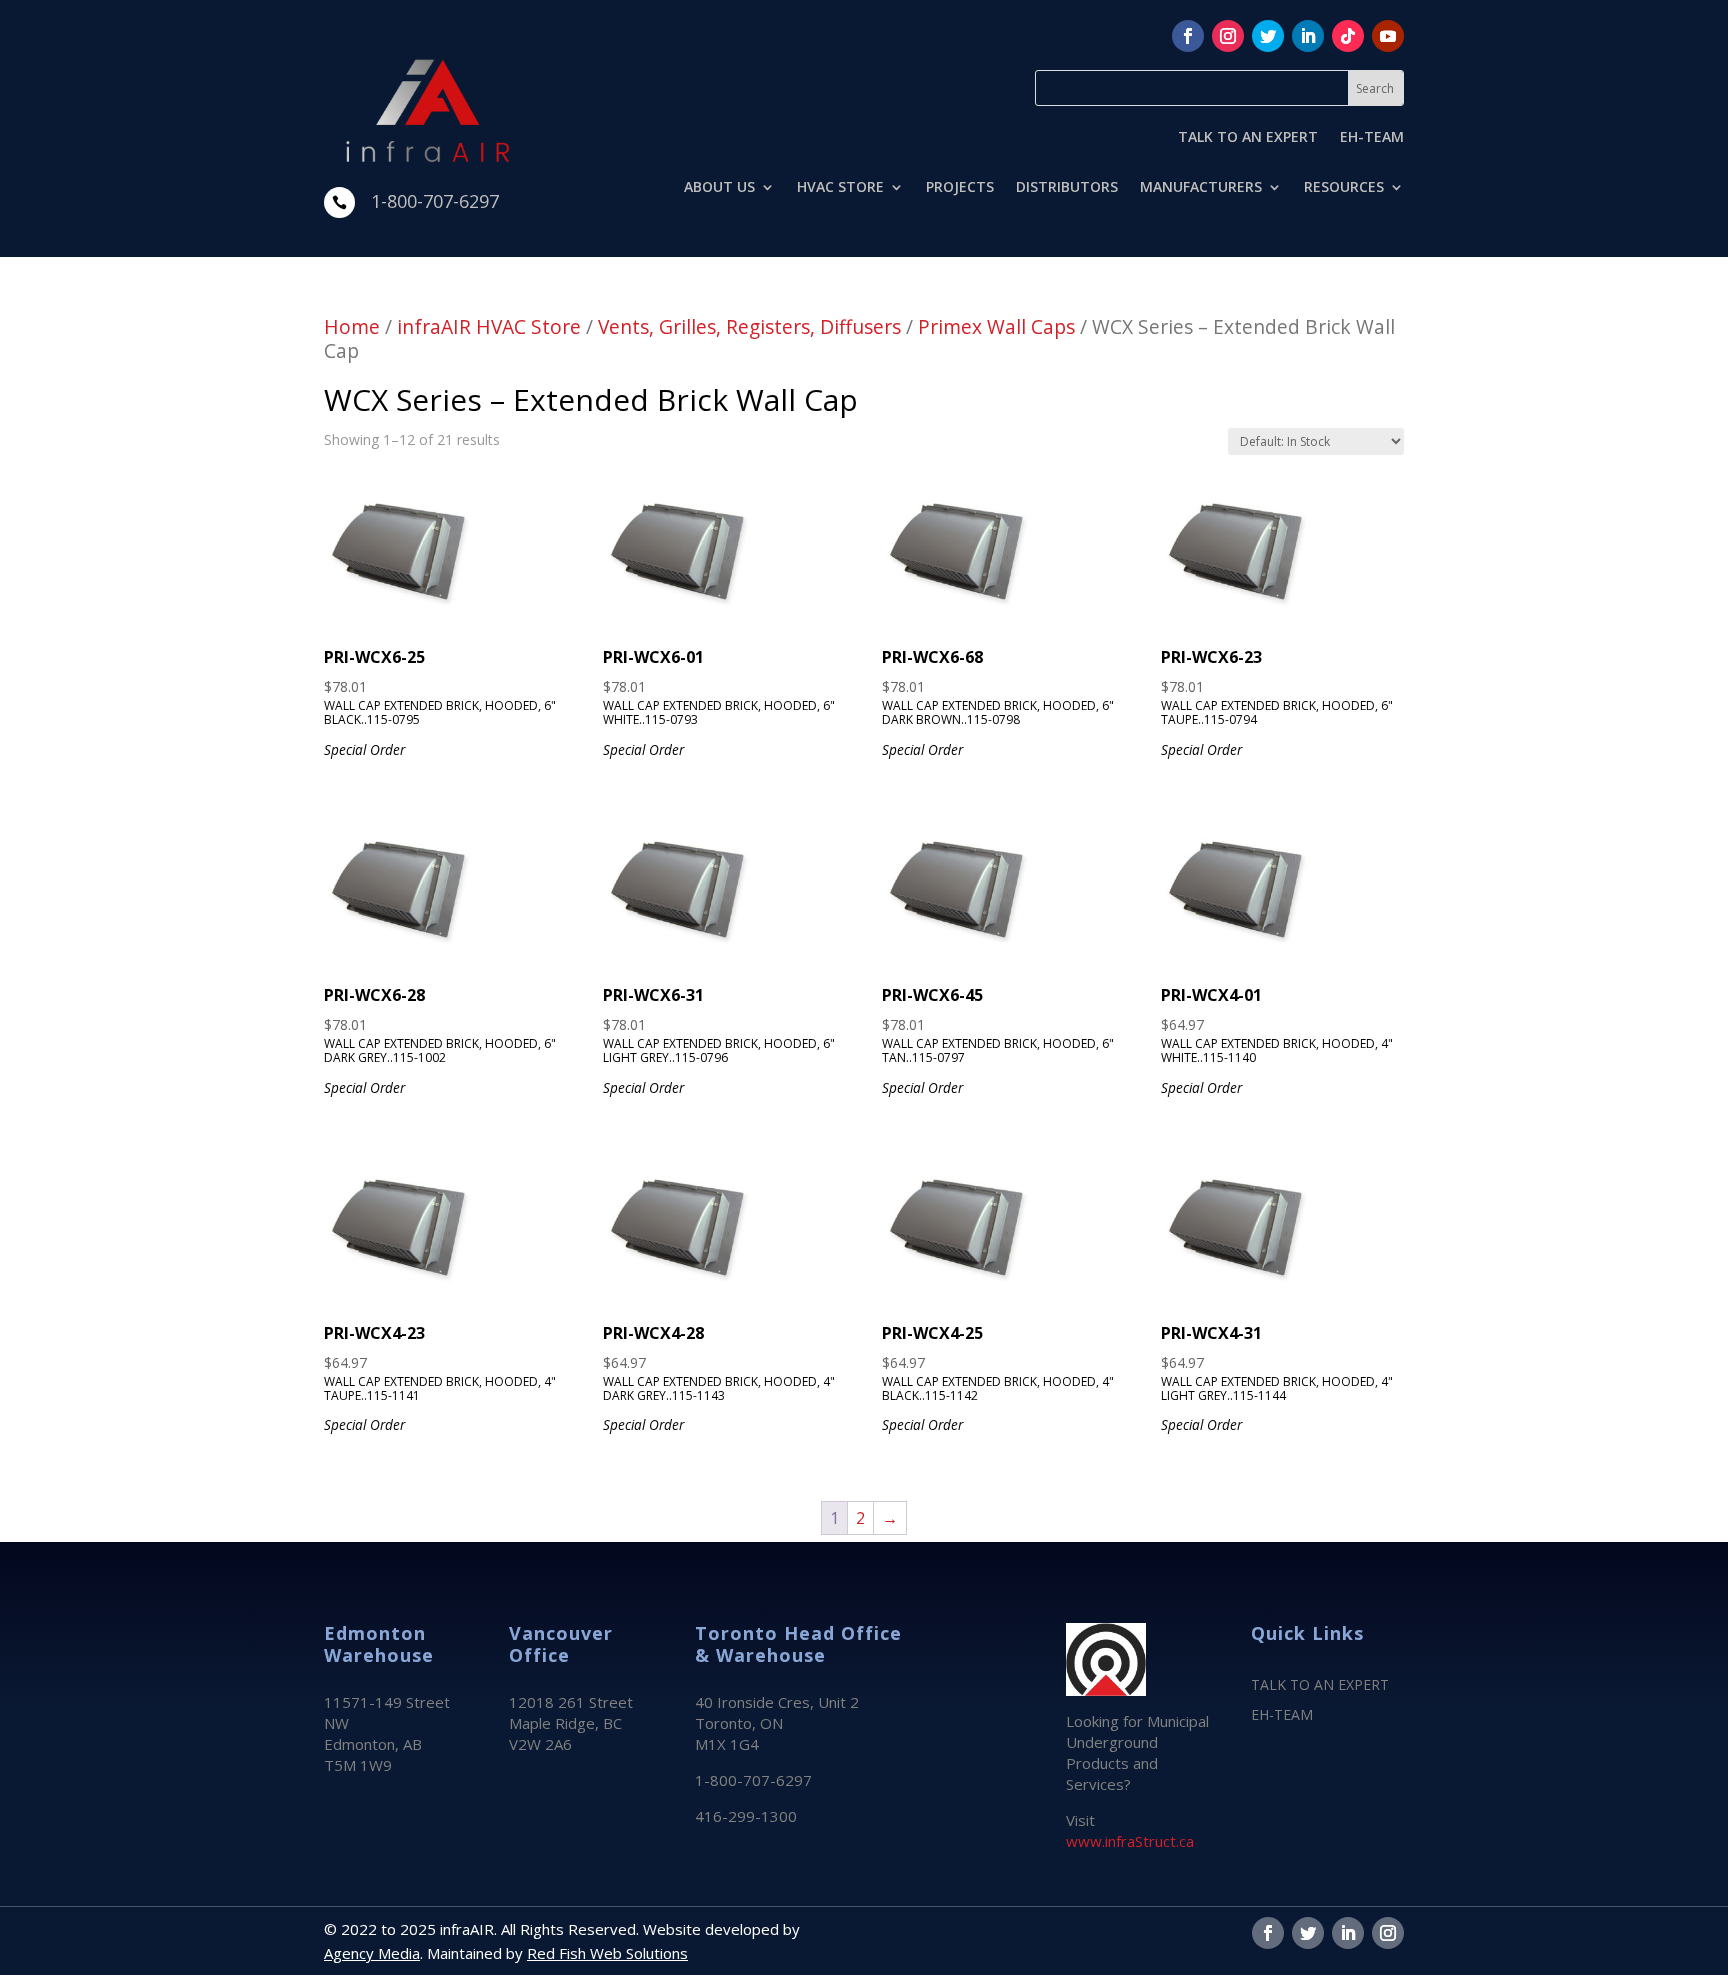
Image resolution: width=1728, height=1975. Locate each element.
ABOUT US (719, 188)
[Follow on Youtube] (1388, 36)
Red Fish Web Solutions (607, 1953)
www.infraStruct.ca (1130, 1841)
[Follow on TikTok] (1348, 36)
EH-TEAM (1372, 138)
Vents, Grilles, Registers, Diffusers (749, 326)
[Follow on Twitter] (1268, 36)
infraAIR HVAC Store (489, 326)
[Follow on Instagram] (1228, 36)
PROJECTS (960, 188)
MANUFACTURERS (1201, 188)
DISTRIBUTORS (1067, 188)
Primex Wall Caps (996, 326)
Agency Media (372, 1953)
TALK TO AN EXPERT (1248, 138)
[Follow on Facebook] (1188, 36)
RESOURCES (1344, 188)
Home (352, 326)
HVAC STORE (840, 188)
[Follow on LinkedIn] (1308, 36)
